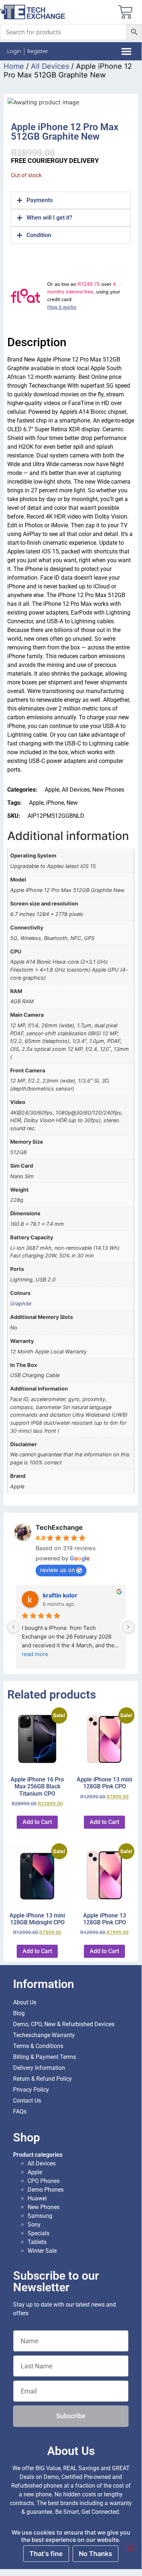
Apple (52, 790)
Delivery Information (39, 2068)
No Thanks (96, 2554)
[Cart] (125, 12)
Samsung (40, 2216)
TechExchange (59, 1527)
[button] (127, 51)
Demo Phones (46, 2190)
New (72, 803)
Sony (34, 2225)
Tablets (37, 2242)
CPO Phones (44, 2181)
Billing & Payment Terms (44, 2057)
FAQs (20, 2111)
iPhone (55, 803)
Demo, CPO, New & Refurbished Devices (64, 2024)
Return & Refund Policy (42, 2079)
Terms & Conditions (38, 2046)
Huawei (37, 2198)
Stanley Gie (59, 1595)
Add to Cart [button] (37, 1822)
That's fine (46, 2554)
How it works (62, 307)
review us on (57, 1570)
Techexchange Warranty (44, 2035)
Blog (19, 2013)
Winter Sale (42, 2251)
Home (14, 66)
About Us (25, 2002)
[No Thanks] (130, 2546)
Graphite (21, 1303)
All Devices (50, 66)
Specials (38, 2233)
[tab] (71, 200)
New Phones (108, 790)
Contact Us (27, 2101)
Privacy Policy (31, 2090)
